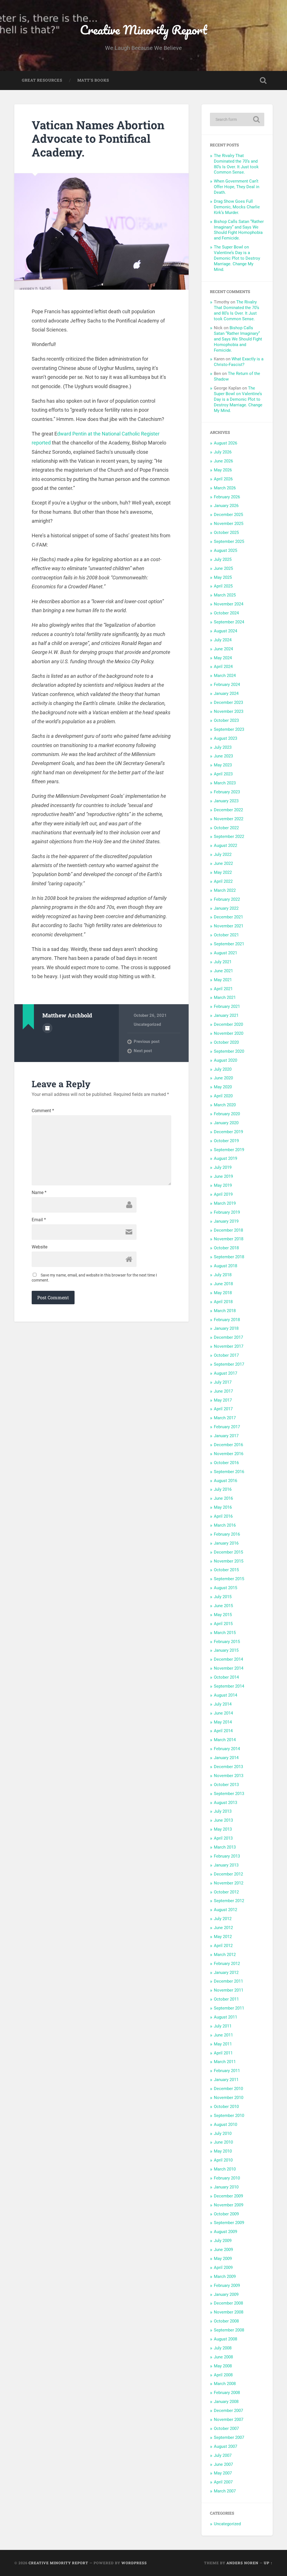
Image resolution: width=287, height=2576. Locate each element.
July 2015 (223, 1597)
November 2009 (229, 2205)
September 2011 (229, 2008)
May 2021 (223, 980)
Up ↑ (268, 2563)
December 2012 (228, 1874)
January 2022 (226, 908)
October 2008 (226, 2321)
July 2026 (223, 452)
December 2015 (228, 1552)
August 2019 (225, 1158)
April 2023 (223, 774)
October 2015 (226, 1570)
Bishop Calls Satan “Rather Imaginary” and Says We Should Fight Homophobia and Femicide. (239, 230)
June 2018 (223, 1284)
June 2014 (223, 1713)
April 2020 (223, 1096)
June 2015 (223, 1606)
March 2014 (225, 1740)
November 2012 (229, 1883)
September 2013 (229, 1794)
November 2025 (229, 524)
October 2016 (226, 1463)
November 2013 (229, 1776)
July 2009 (223, 2241)
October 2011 (226, 1999)
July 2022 (223, 854)
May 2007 (223, 2473)
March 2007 (225, 2491)
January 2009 (226, 2294)
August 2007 (225, 2446)
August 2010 (225, 2125)
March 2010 (225, 2169)
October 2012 (226, 1892)
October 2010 (226, 2107)
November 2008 (229, 2312)
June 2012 (223, 1928)
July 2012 (223, 1919)
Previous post (147, 1042)
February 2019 (227, 1212)
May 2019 (223, 1185)
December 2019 (228, 1132)
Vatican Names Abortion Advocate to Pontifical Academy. (98, 139)
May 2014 (223, 1722)
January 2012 (226, 1973)
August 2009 (225, 2232)
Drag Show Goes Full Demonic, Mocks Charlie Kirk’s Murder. (237, 207)
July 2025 (223, 559)
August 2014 (225, 1695)
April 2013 (223, 1838)
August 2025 (225, 550)
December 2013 (228, 1767)
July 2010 (223, 2133)
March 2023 (225, 783)
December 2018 (228, 1230)
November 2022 (229, 819)
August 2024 (225, 631)
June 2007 (223, 2464)
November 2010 (229, 2098)
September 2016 (229, 1472)
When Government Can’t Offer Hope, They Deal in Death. (237, 187)
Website (40, 1247)
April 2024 (223, 667)
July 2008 (223, 2348)
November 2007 (229, 2420)
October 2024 (226, 613)
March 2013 (225, 1847)
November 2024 (229, 604)
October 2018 (226, 1248)
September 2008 (229, 2330)
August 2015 (225, 1588)
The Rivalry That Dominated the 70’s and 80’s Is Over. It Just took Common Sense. (236, 164)
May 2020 (223, 1087)
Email (39, 1220)
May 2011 (223, 2044)
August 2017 (225, 1373)
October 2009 (226, 2214)
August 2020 (225, 1060)
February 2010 (227, 2178)
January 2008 (226, 2402)
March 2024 (225, 676)
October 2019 (226, 1141)
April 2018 (223, 1302)
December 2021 (228, 917)
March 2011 (225, 2062)
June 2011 (223, 2035)
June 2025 (223, 568)
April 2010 (223, 2160)
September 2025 (229, 542)
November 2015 (229, 1561)
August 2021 (225, 953)
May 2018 (223, 1293)
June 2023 (223, 756)
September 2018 (229, 1257)
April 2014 (223, 1731)
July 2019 (223, 1167)
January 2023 (226, 801)
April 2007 (223, 2482)
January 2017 (226, 1436)
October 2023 (226, 720)
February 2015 (227, 1642)
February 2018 (227, 1320)
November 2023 (229, 711)
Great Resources (42, 80)
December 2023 (228, 702)
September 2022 (229, 837)
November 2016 (229, 1454)
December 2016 (228, 1445)
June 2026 (223, 461)
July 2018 (223, 1275)
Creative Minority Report (143, 30)
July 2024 (223, 640)
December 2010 (228, 2089)
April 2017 (223, 1409)
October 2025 (226, 533)
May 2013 (223, 1829)
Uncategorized (147, 1024)
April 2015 (223, 1624)
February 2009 (227, 2285)
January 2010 (226, 2187)
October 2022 (226, 828)
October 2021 (226, 935)
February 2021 (227, 1006)
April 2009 (223, 2268)
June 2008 (223, 2357)
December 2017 (228, 1337)
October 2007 (226, 2428)
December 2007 (228, 2411)
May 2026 (223, 470)
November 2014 (229, 1668)
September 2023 (229, 729)
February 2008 (227, 2393)
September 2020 (229, 1051)
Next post (143, 1051)
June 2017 (223, 1391)
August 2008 (225, 2339)
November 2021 (229, 926)
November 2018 (229, 1239)
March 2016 (225, 1525)
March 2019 (225, 1203)
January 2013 (226, 1865)
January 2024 (226, 693)
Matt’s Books (93, 80)
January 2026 (226, 506)
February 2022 (227, 899)
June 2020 (223, 1078)
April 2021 (223, 989)
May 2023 (223, 765)
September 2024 (229, 622)
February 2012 (227, 1964)
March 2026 (225, 488)
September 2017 (229, 1364)
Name (39, 1193)
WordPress (134, 2563)
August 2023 (225, 738)
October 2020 (226, 1042)
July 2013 (223, 1811)
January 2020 (226, 1123)
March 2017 (225, 1418)
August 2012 (225, 1910)
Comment (43, 1111)
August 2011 (225, 2017)
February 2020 (227, 1114)
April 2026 (223, 479)
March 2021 (225, 997)
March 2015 (225, 1633)
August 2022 (225, 845)
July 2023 (223, 747)
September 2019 (229, 1150)
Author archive (47, 1028)
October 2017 (226, 1355)
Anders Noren (242, 2563)
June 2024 (223, 649)
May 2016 (223, 1507)
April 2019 (223, 1194)
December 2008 (228, 2303)
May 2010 (223, 2151)
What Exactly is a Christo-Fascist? (239, 362)
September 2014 (229, 1686)
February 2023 (227, 792)
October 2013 (226, 1785)
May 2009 (223, 2259)
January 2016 (226, 1543)
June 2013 (223, 1820)
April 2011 (223, 2053)
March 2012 (225, 1955)
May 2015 (223, 1615)
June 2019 (223, 1176)
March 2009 (225, 2277)
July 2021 (223, 962)
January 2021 (226, 1015)
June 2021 (223, 971)
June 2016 (223, 1498)
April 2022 (223, 881)
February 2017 (227, 1427)
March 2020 (225, 1105)
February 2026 (227, 497)
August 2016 (225, 1481)
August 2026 (225, 443)
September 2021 (229, 944)
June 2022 (223, 863)
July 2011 (223, 2026)
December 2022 (228, 810)
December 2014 (228, 1659)
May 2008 (223, 2366)
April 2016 (223, 1516)
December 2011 (228, 1981)
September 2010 (229, 2116)
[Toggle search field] (263, 80)
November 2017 (229, 1346)
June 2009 (223, 2250)
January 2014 (226, 1758)
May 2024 (223, 658)
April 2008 (223, 2375)
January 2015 (226, 1650)
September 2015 (229, 1579)
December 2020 (228, 1024)
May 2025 (223, 577)
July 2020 (223, 1069)
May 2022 (223, 872)
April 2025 (223, 586)
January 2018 (226, 1328)
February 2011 (227, 2071)
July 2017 (223, 1382)
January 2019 (226, 1221)
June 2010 (223, 2142)
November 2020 (229, 1033)
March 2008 (225, 2384)
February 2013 (227, 1856)
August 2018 (225, 1266)
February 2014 (227, 1749)
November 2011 (229, 1990)
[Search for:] (237, 119)
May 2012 (223, 1937)
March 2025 (225, 595)
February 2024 (227, 685)
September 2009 (229, 2223)
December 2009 (228, 2196)
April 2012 (223, 1946)
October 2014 (226, 1677)
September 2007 (229, 2437)
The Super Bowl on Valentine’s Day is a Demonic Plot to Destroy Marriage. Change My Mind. (237, 258)
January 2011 (226, 2080)
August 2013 (225, 1803)
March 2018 (225, 1311)
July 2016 (223, 1489)
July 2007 (223, 2455)
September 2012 (229, 1901)
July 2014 (223, 1704)
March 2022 (225, 890)
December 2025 (228, 515)
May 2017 (223, 1400)
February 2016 (227, 1534)
